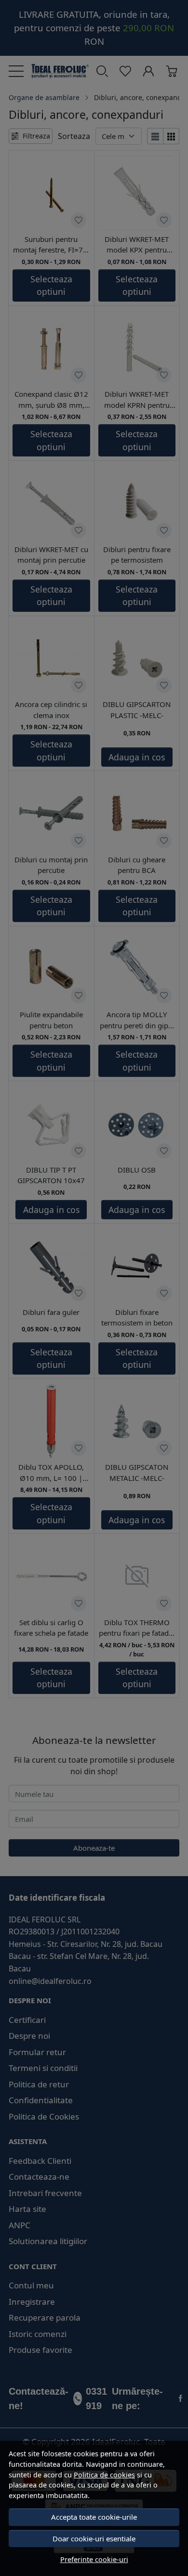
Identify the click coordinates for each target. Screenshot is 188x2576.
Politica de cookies (104, 2475)
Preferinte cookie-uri (94, 2559)
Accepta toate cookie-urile (94, 2517)
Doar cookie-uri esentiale (94, 2538)
